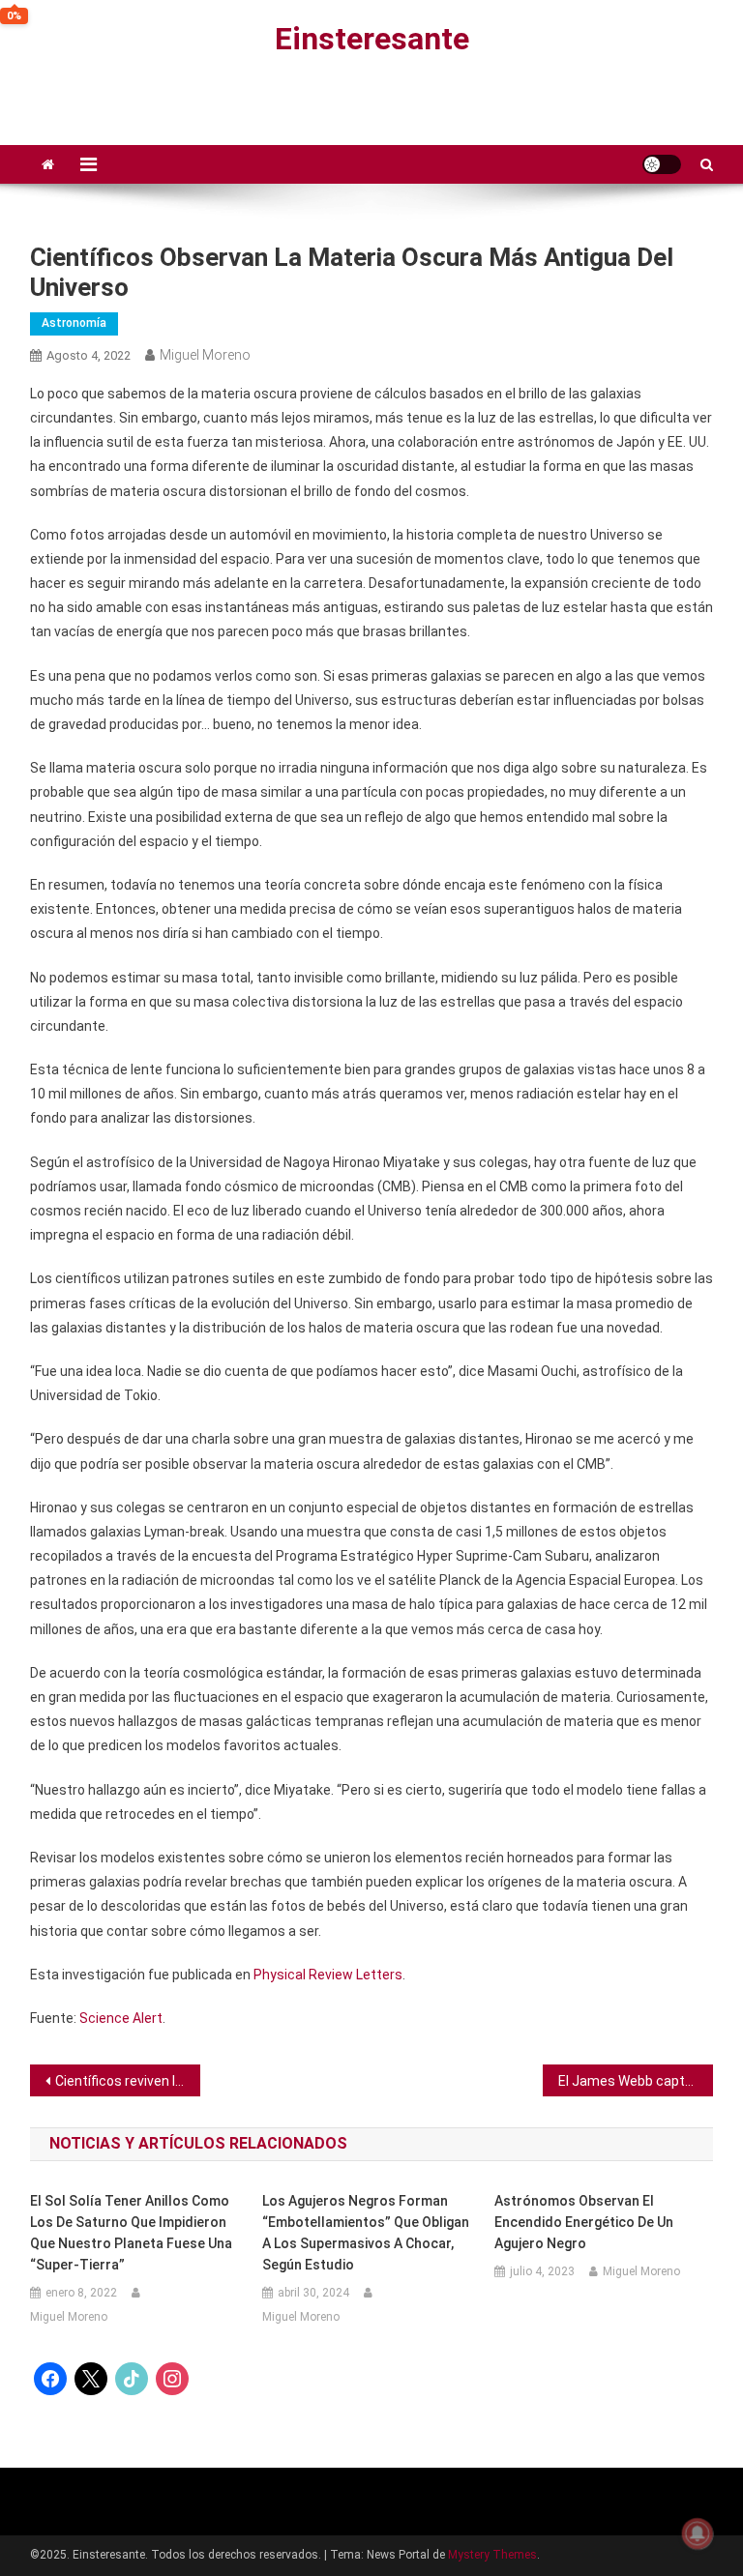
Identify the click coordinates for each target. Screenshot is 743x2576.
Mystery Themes (492, 2555)
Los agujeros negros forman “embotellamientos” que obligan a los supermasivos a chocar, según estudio (366, 2233)
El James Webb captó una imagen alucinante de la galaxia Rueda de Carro (636, 2081)
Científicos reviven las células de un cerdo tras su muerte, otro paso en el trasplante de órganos (128, 2081)
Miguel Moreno (205, 355)
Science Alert (121, 2018)
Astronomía (74, 323)
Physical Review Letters (328, 1975)
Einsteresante (372, 39)
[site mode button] (662, 164)
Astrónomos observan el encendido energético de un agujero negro (584, 2222)
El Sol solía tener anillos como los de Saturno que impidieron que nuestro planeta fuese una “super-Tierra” (131, 2233)
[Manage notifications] (698, 2533)
